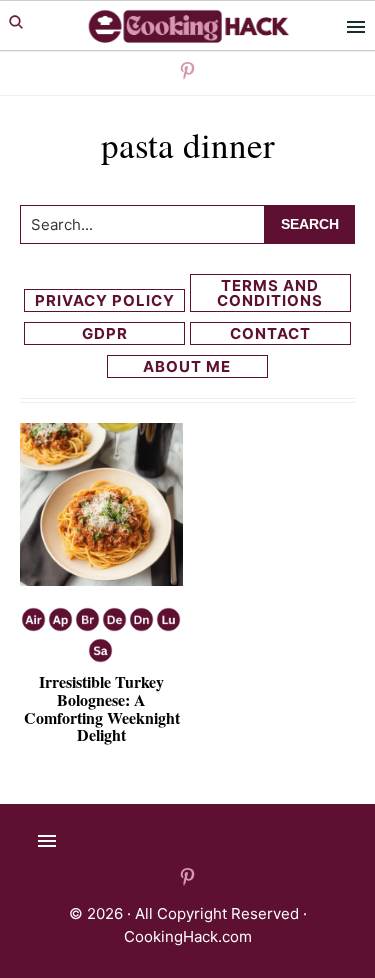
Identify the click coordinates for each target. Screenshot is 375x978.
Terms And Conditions (270, 293)
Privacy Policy (105, 300)
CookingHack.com (188, 936)
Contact (270, 333)
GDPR (105, 333)
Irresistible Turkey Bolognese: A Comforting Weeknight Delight (102, 708)
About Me (187, 366)
